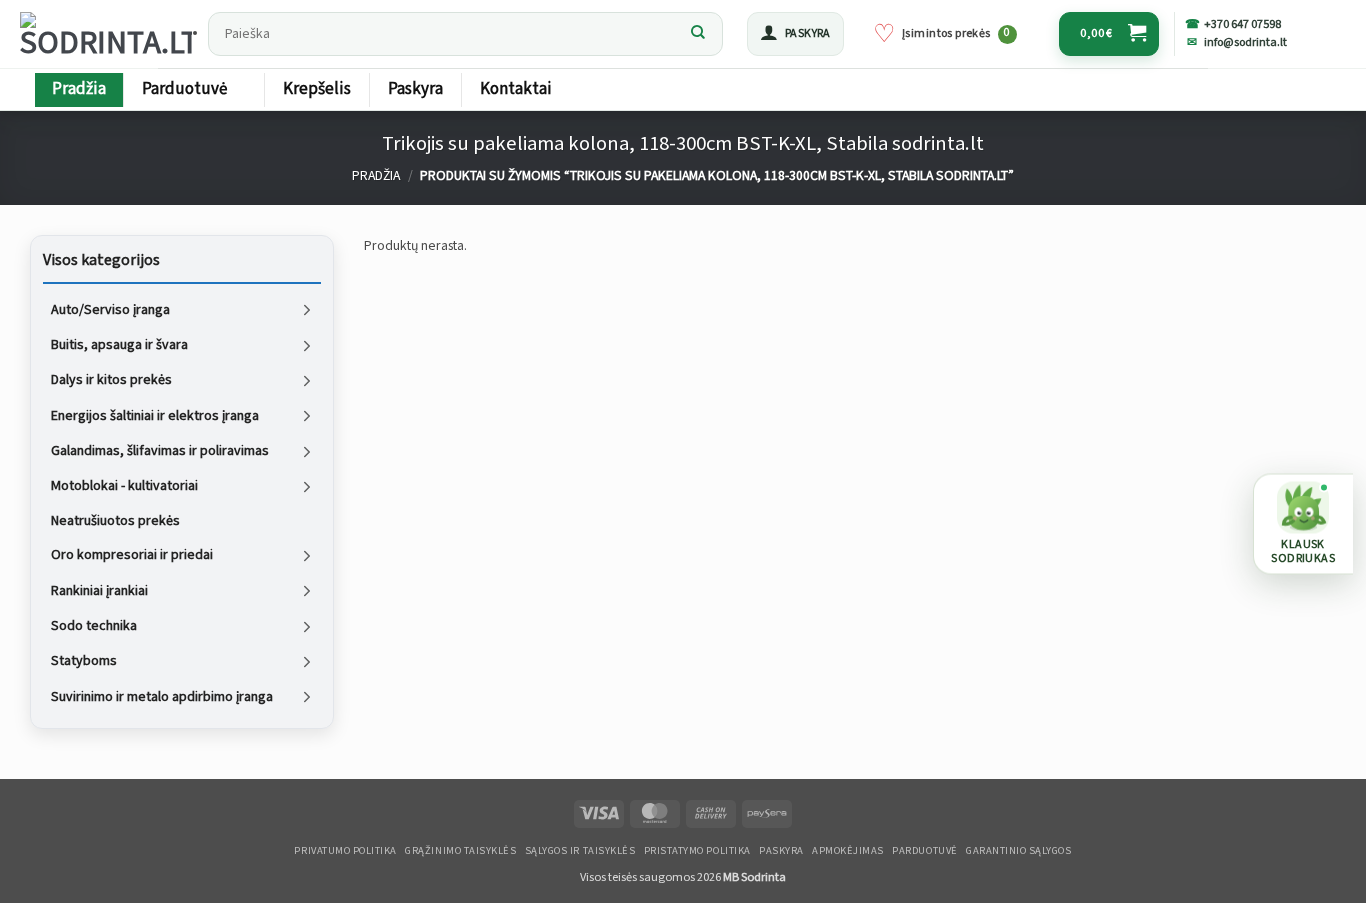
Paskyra (415, 89)
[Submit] (698, 34)
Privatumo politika (345, 851)
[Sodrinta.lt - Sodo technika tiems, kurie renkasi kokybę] (108, 34)
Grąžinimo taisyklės (460, 851)
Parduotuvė (184, 89)
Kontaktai (516, 89)
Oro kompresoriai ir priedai (132, 555)
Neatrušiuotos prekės (115, 520)
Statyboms (84, 661)
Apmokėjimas (848, 851)
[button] (795, 34)
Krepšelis (317, 89)
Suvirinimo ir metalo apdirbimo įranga (162, 696)
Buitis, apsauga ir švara (119, 345)
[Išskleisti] (307, 309)
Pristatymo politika (697, 851)
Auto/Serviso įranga (110, 309)
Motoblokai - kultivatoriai (124, 486)
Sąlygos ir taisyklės (580, 851)
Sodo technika (94, 626)
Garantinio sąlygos (1018, 851)
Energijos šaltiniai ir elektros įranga (155, 415)
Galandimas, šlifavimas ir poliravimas (160, 451)
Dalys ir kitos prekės (111, 380)
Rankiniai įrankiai (99, 590)
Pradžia (79, 89)
